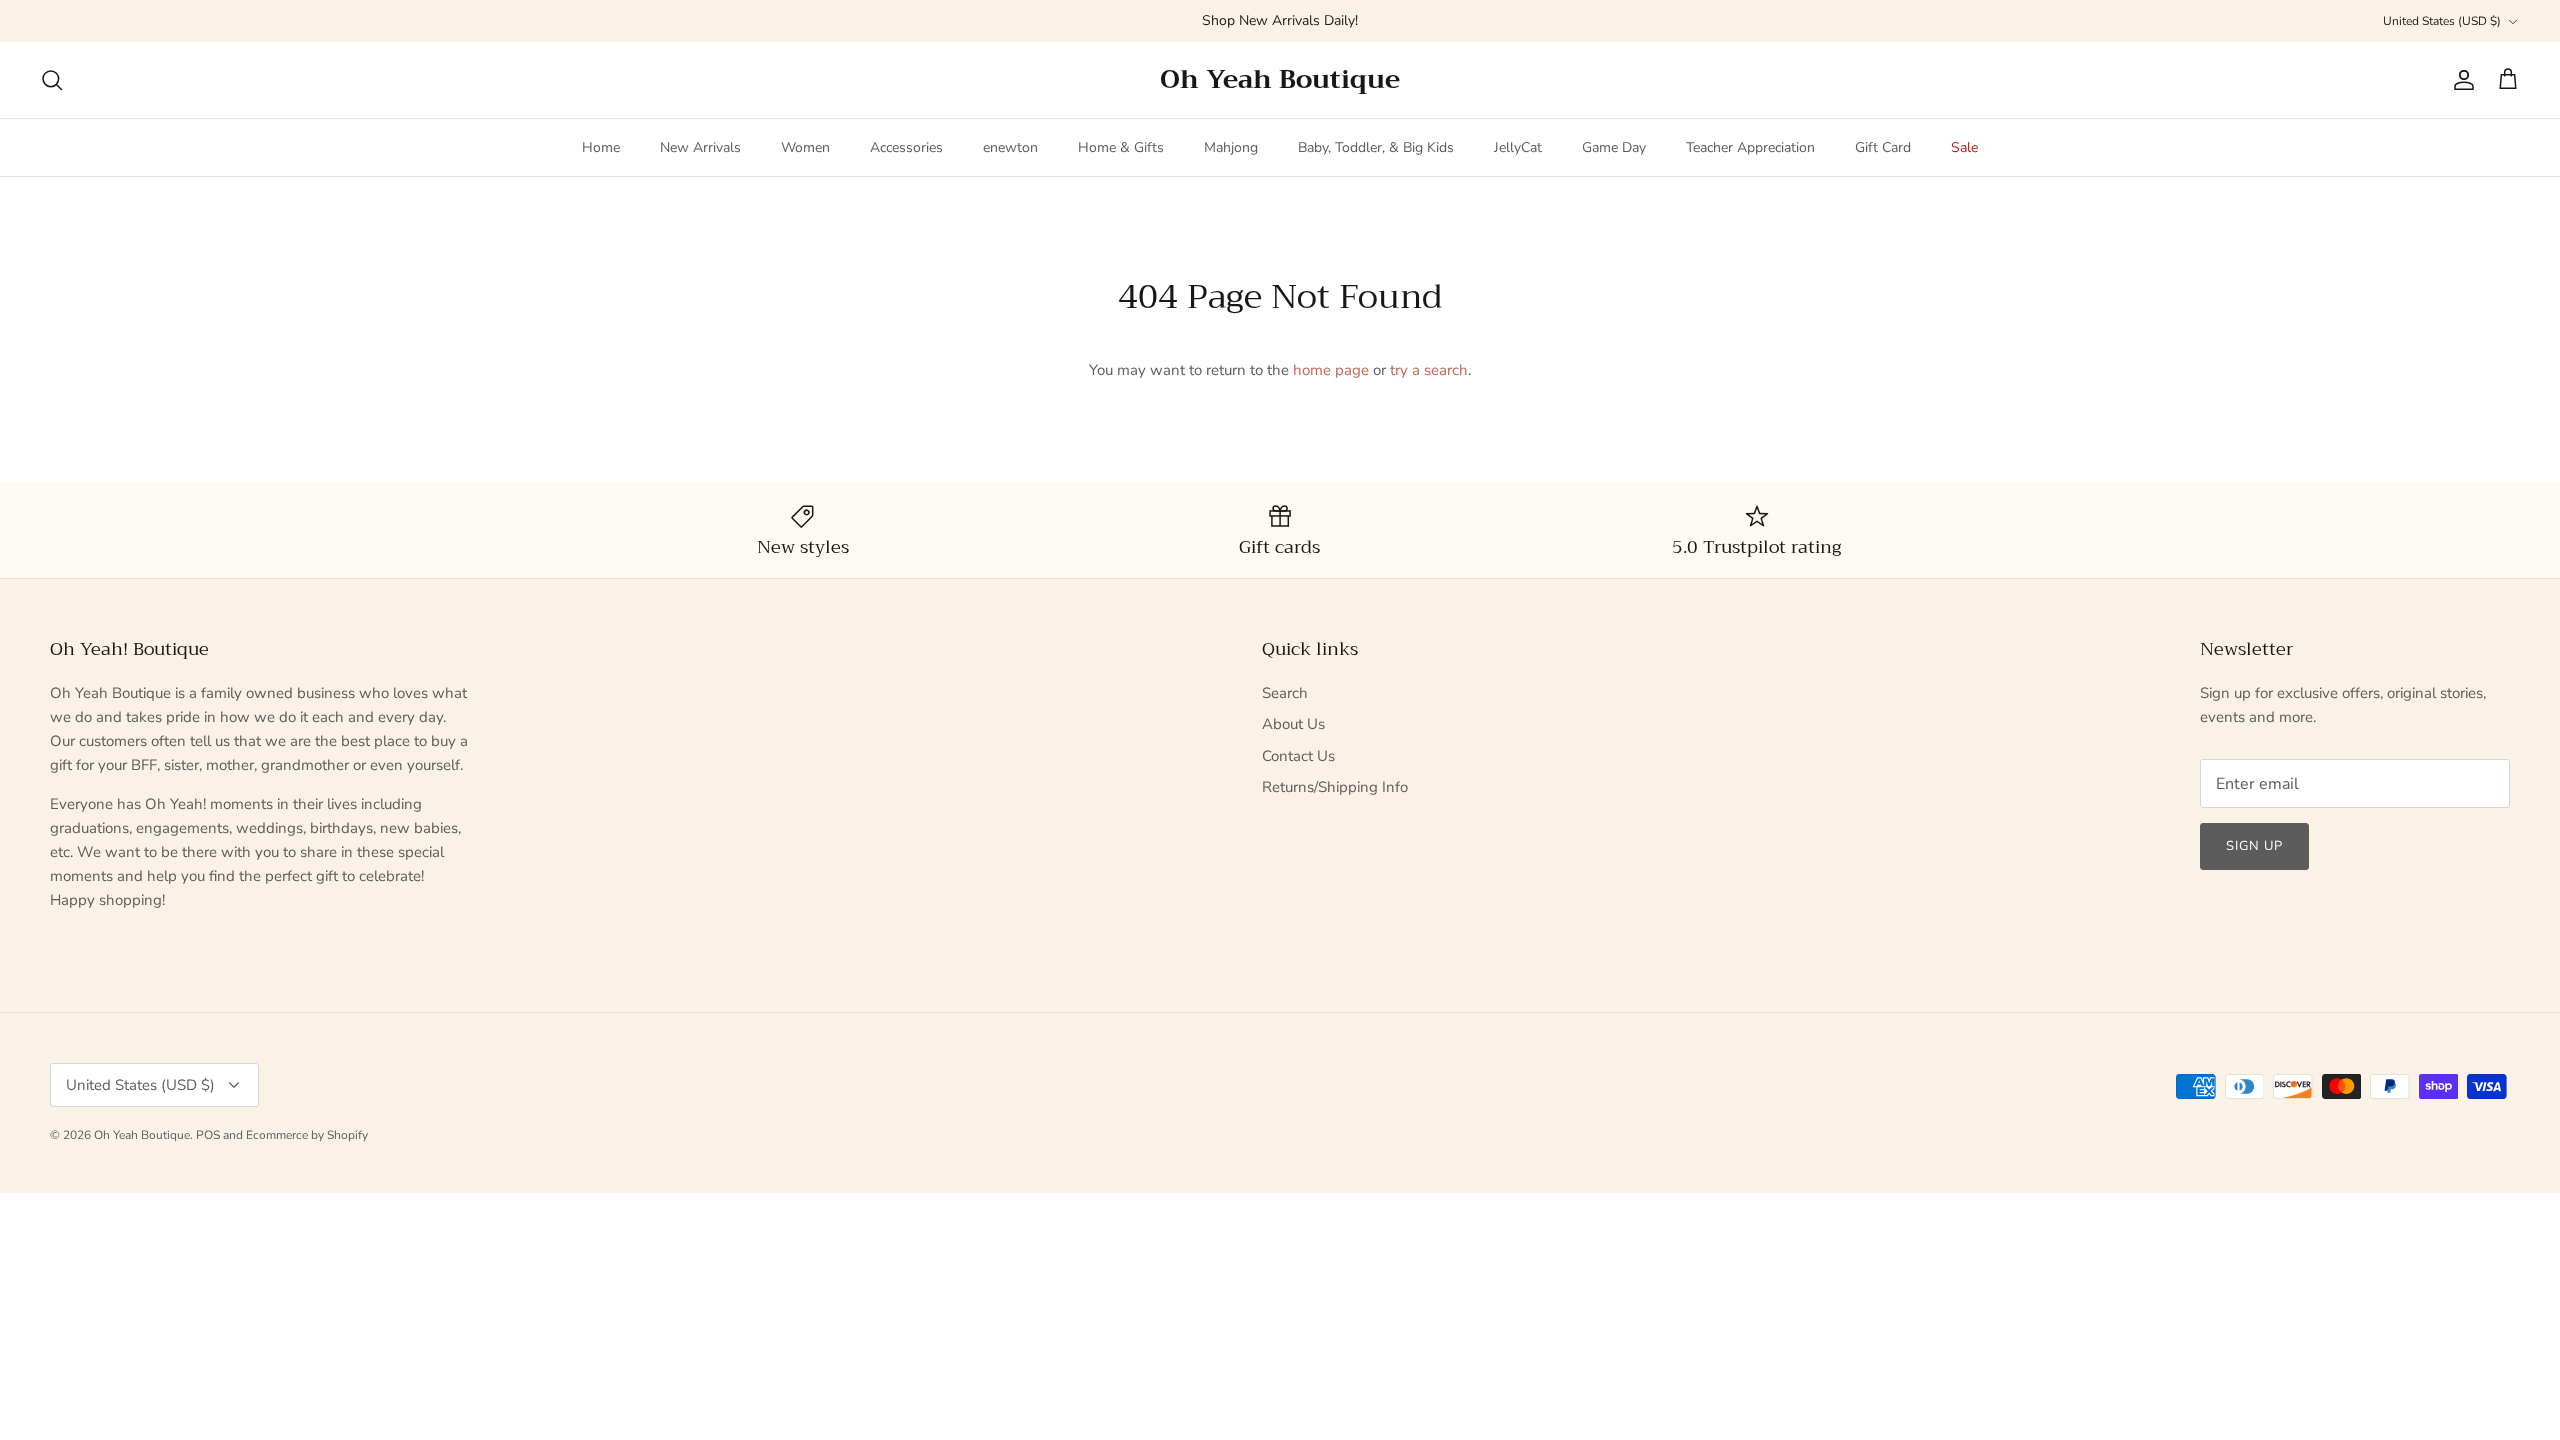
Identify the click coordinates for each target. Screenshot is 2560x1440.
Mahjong (1231, 147)
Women (805, 147)
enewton (1010, 147)
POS (208, 1135)
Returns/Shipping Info (1335, 787)
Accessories (906, 147)
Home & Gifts (1121, 147)
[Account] (2460, 80)
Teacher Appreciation (1750, 147)
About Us (1293, 724)
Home (601, 147)
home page (1331, 370)
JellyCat (1518, 147)
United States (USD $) (2442, 21)
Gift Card (1883, 147)
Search (1285, 693)
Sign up (2254, 846)
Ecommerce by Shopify (307, 1135)
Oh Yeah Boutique (142, 1135)
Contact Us (1298, 756)
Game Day (1614, 147)
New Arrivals (700, 147)
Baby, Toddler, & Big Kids (1376, 147)
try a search (1429, 370)
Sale (1964, 147)
